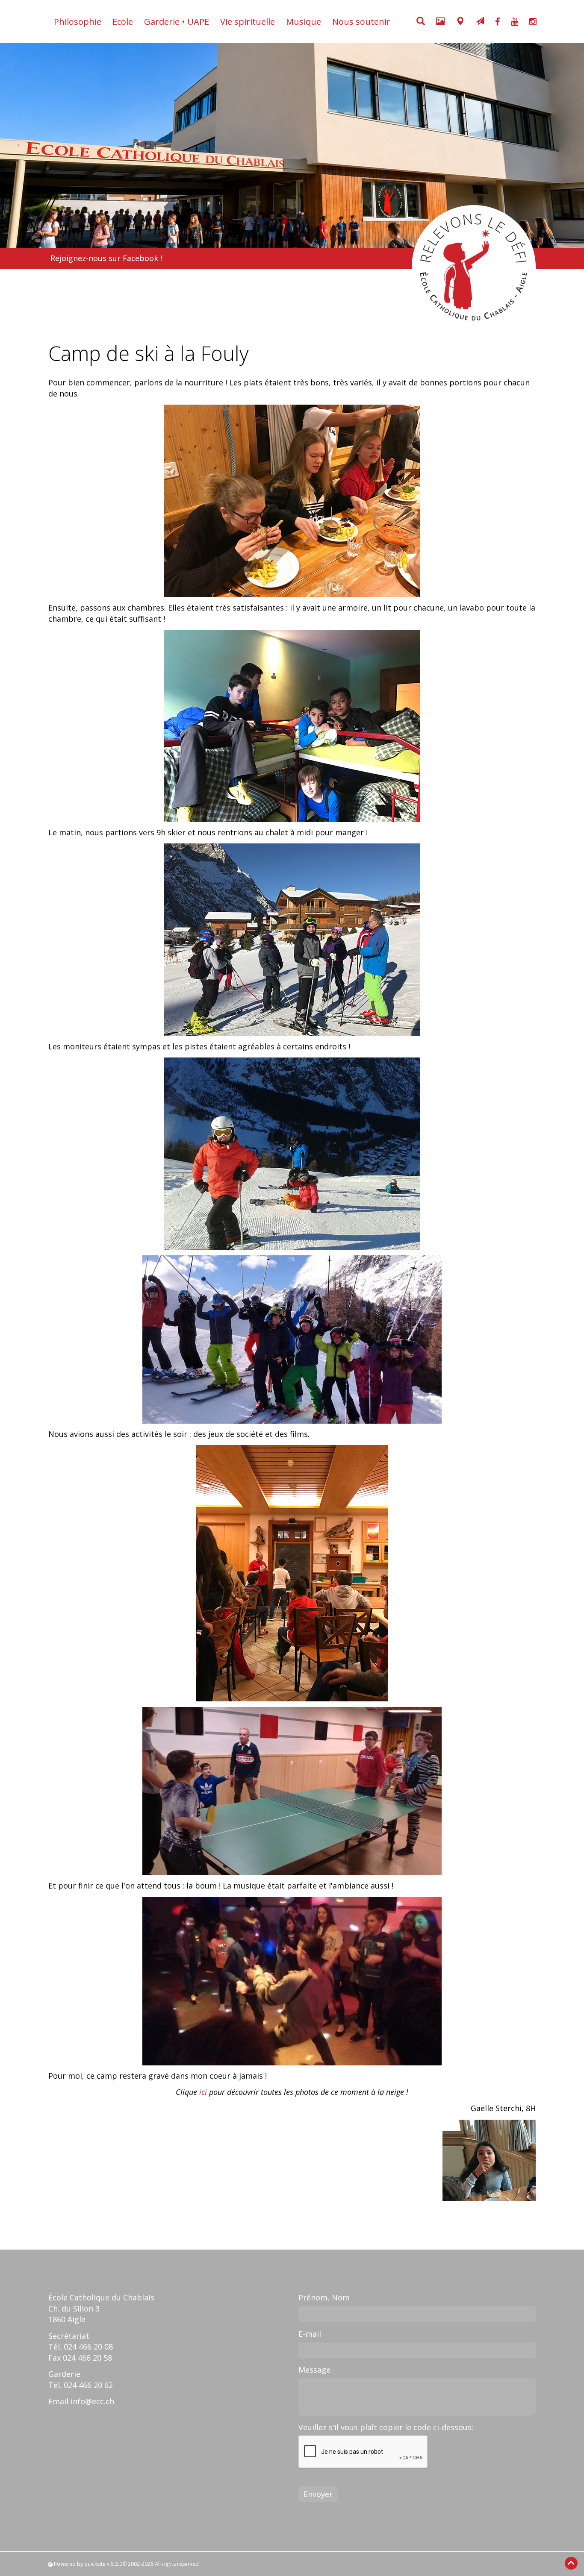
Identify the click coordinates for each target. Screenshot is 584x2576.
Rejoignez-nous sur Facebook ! (106, 258)
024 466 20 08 (88, 2347)
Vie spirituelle (248, 22)
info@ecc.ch (92, 2401)
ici (203, 2092)
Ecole (123, 22)
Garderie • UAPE (177, 22)
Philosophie (78, 22)
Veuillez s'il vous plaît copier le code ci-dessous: (386, 2427)
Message (314, 2370)
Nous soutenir (361, 22)
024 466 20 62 (88, 2385)
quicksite (95, 2564)
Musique (304, 22)
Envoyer (318, 2494)
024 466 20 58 (87, 2358)
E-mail (310, 2334)
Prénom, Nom (324, 2297)
